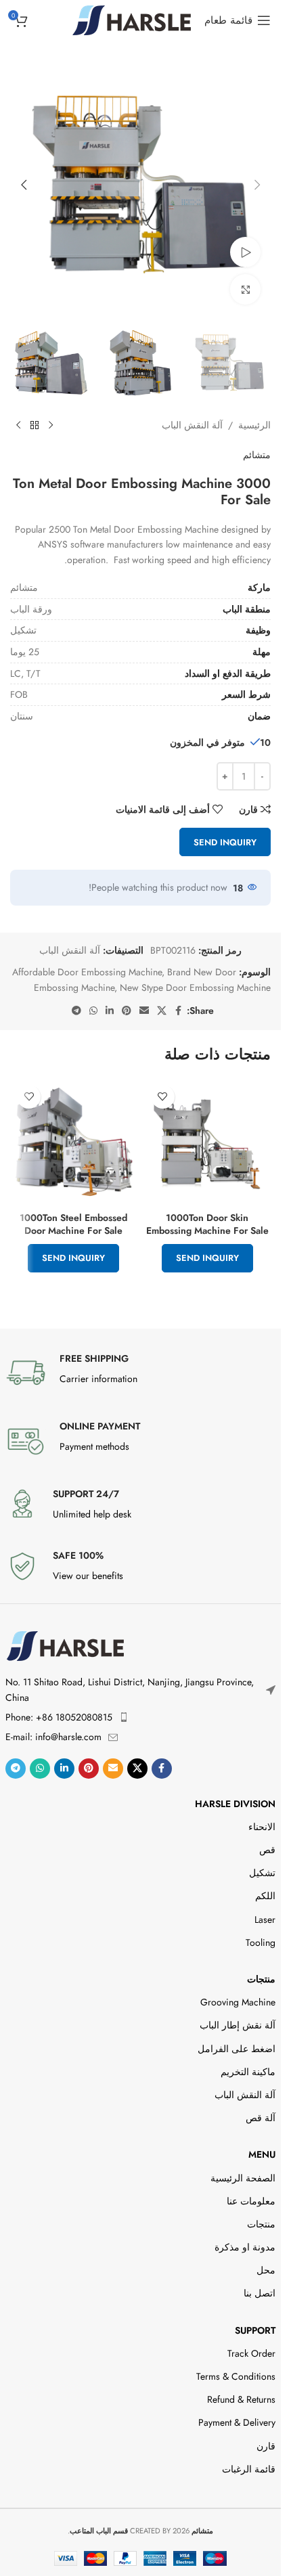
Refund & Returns (241, 2399)
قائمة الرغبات (249, 2469)
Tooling (261, 1942)
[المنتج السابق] (51, 426)
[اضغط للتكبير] (245, 289)
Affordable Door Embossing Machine (87, 972)
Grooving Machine (238, 2002)
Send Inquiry (225, 842)
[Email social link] (144, 1011)
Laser (265, 1919)
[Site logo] (132, 19)
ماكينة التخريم (248, 2072)
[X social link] (162, 1011)
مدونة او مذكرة (245, 2247)
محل (266, 2270)
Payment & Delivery (237, 2422)
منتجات (261, 1979)
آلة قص (261, 2118)
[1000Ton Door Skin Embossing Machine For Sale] (208, 1142)
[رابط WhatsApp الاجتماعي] (93, 1011)
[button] (257, 185)
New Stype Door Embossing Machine (195, 987)
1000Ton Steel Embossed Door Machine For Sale (73, 1224)
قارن (266, 2446)
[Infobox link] (141, 1373)
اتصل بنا (260, 2293)
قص (267, 1850)
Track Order (251, 2353)
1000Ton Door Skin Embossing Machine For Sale (207, 1224)
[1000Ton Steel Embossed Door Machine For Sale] (74, 1142)
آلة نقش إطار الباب (238, 2025)
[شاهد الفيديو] (245, 252)
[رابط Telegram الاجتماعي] (76, 1011)
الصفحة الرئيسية (243, 2178)
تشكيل (262, 1873)
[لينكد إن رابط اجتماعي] (110, 1011)
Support (255, 2330)
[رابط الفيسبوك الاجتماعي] (179, 1011)
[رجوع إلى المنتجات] (35, 426)
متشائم (257, 455)
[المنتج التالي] (18, 426)
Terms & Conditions (236, 2376)
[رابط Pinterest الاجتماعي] (127, 1011)
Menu (262, 2154)
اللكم (265, 1896)
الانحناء (262, 1827)
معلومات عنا (251, 2201)
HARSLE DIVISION (235, 1804)
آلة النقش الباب (192, 425)
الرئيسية (254, 425)
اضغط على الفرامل (237, 2049)
